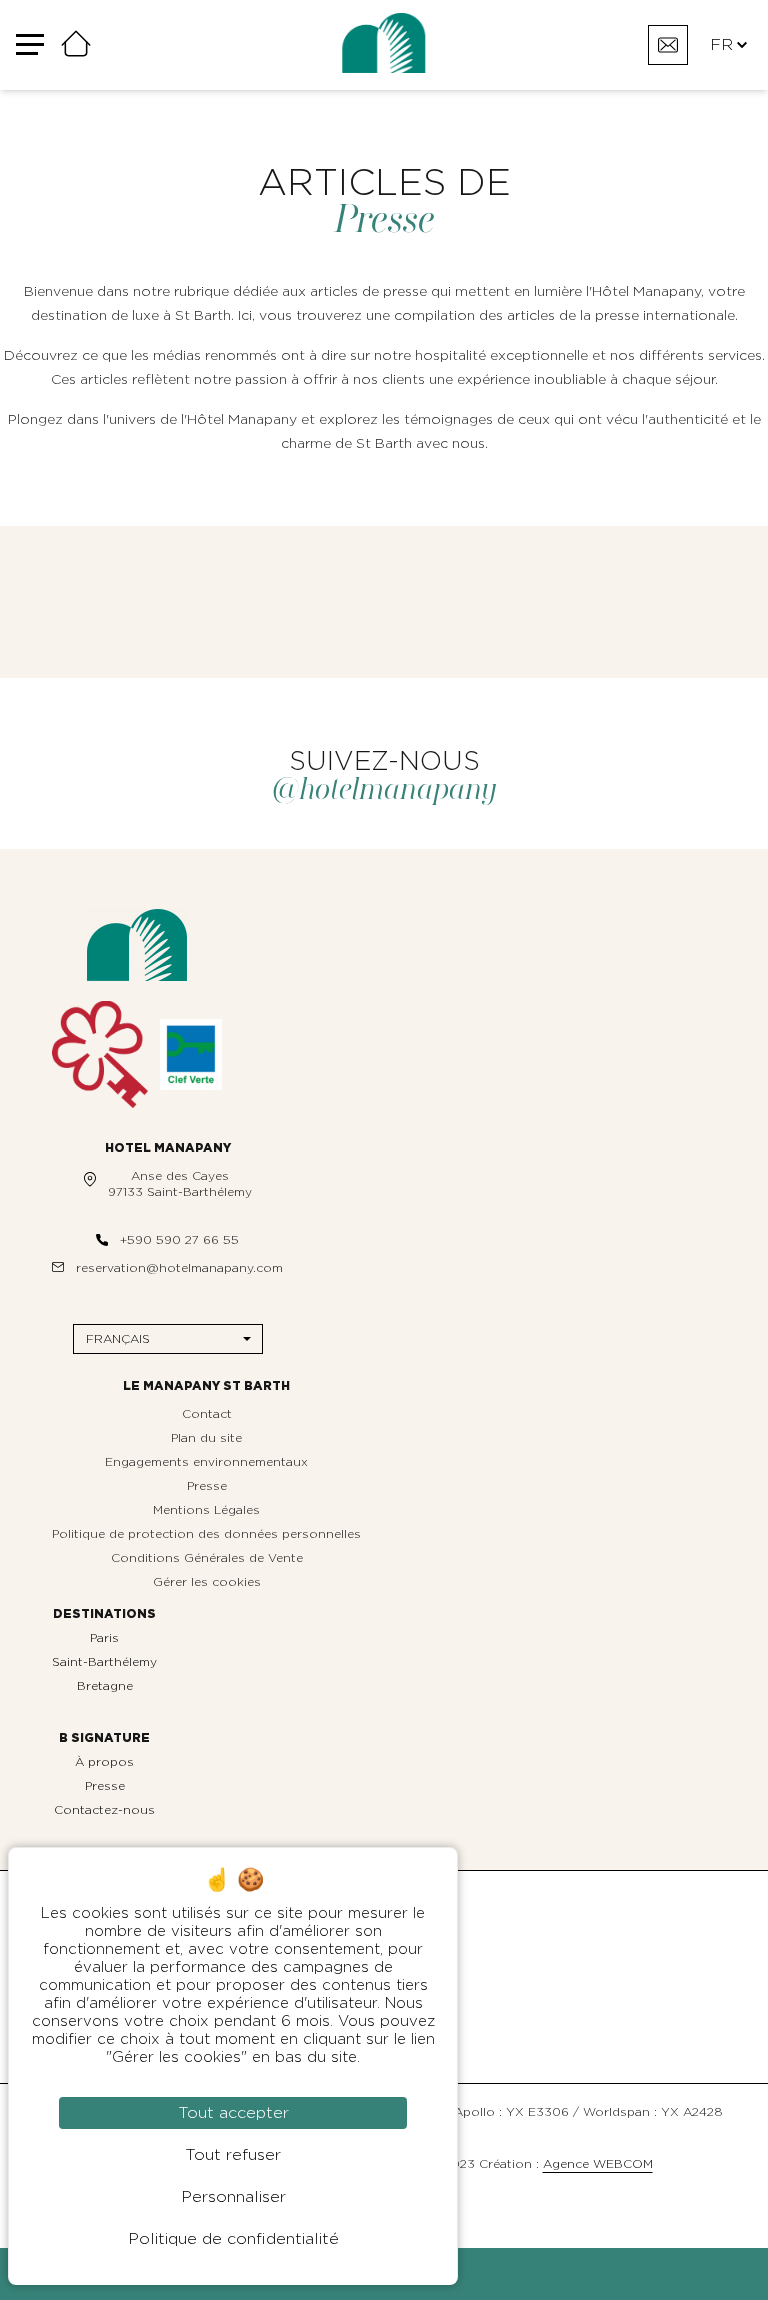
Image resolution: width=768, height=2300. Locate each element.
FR (721, 45)
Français (118, 1339)
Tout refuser (233, 2155)
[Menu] (38, 45)
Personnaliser (233, 2197)
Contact (207, 1414)
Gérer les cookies (207, 1582)
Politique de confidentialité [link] (233, 2239)
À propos (104, 1762)
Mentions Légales (206, 1510)
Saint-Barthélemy (104, 1662)
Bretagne (105, 1686)
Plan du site (206, 1438)
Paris (104, 1638)
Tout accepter (233, 2113)
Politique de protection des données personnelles (206, 1534)
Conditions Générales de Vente (207, 1558)
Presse (207, 1486)
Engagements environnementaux (206, 1462)
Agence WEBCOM (598, 2164)
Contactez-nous (104, 1810)
